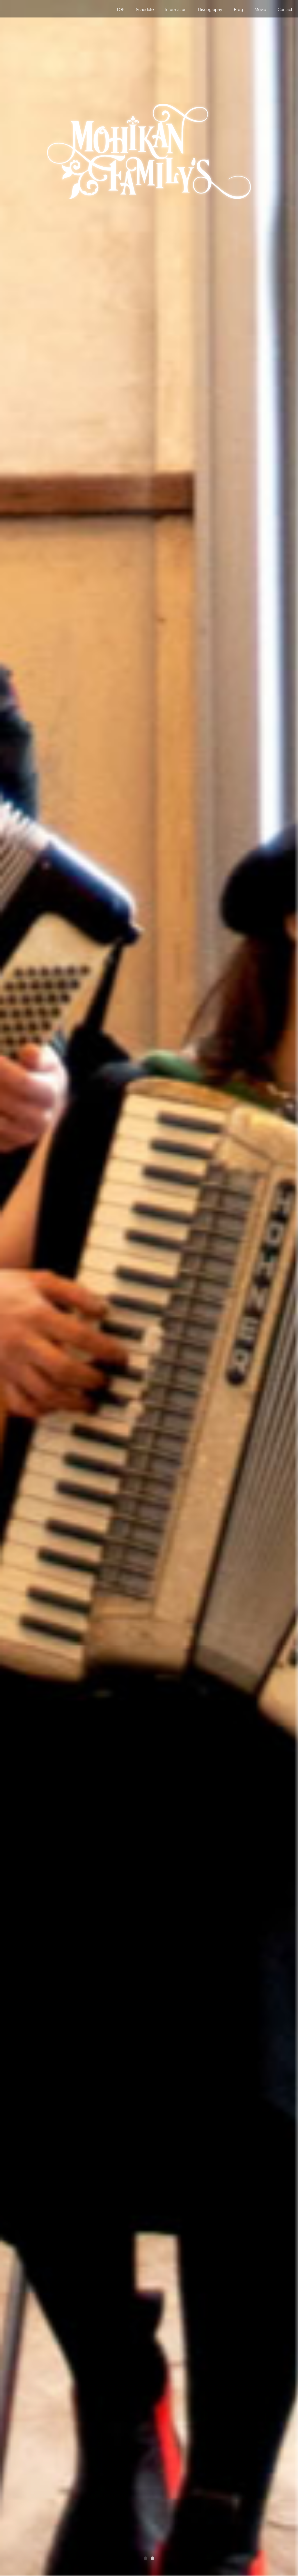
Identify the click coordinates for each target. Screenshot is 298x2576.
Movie (260, 10)
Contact (285, 10)
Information (176, 10)
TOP (120, 10)
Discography (210, 10)
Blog (238, 10)
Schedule (145, 10)
